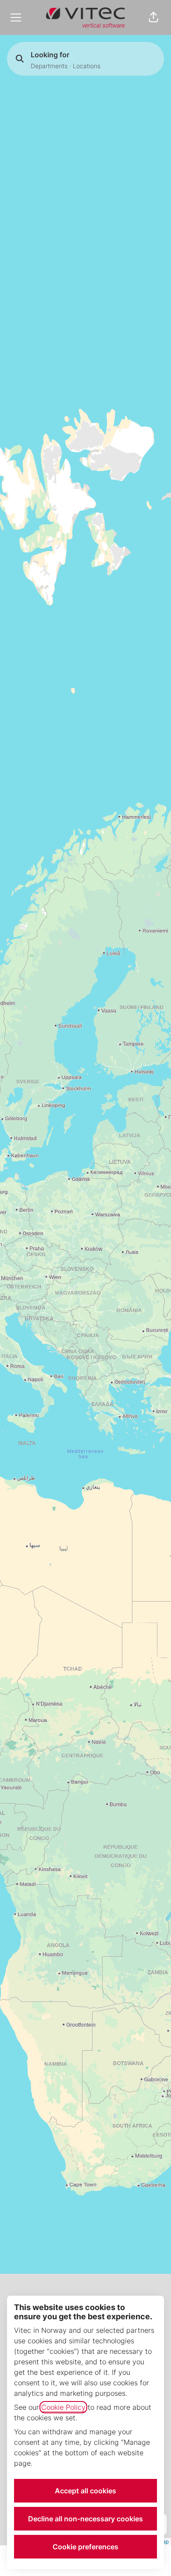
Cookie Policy (63, 2407)
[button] (153, 17)
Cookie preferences (85, 2547)
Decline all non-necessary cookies (85, 2519)
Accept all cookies (85, 2491)
